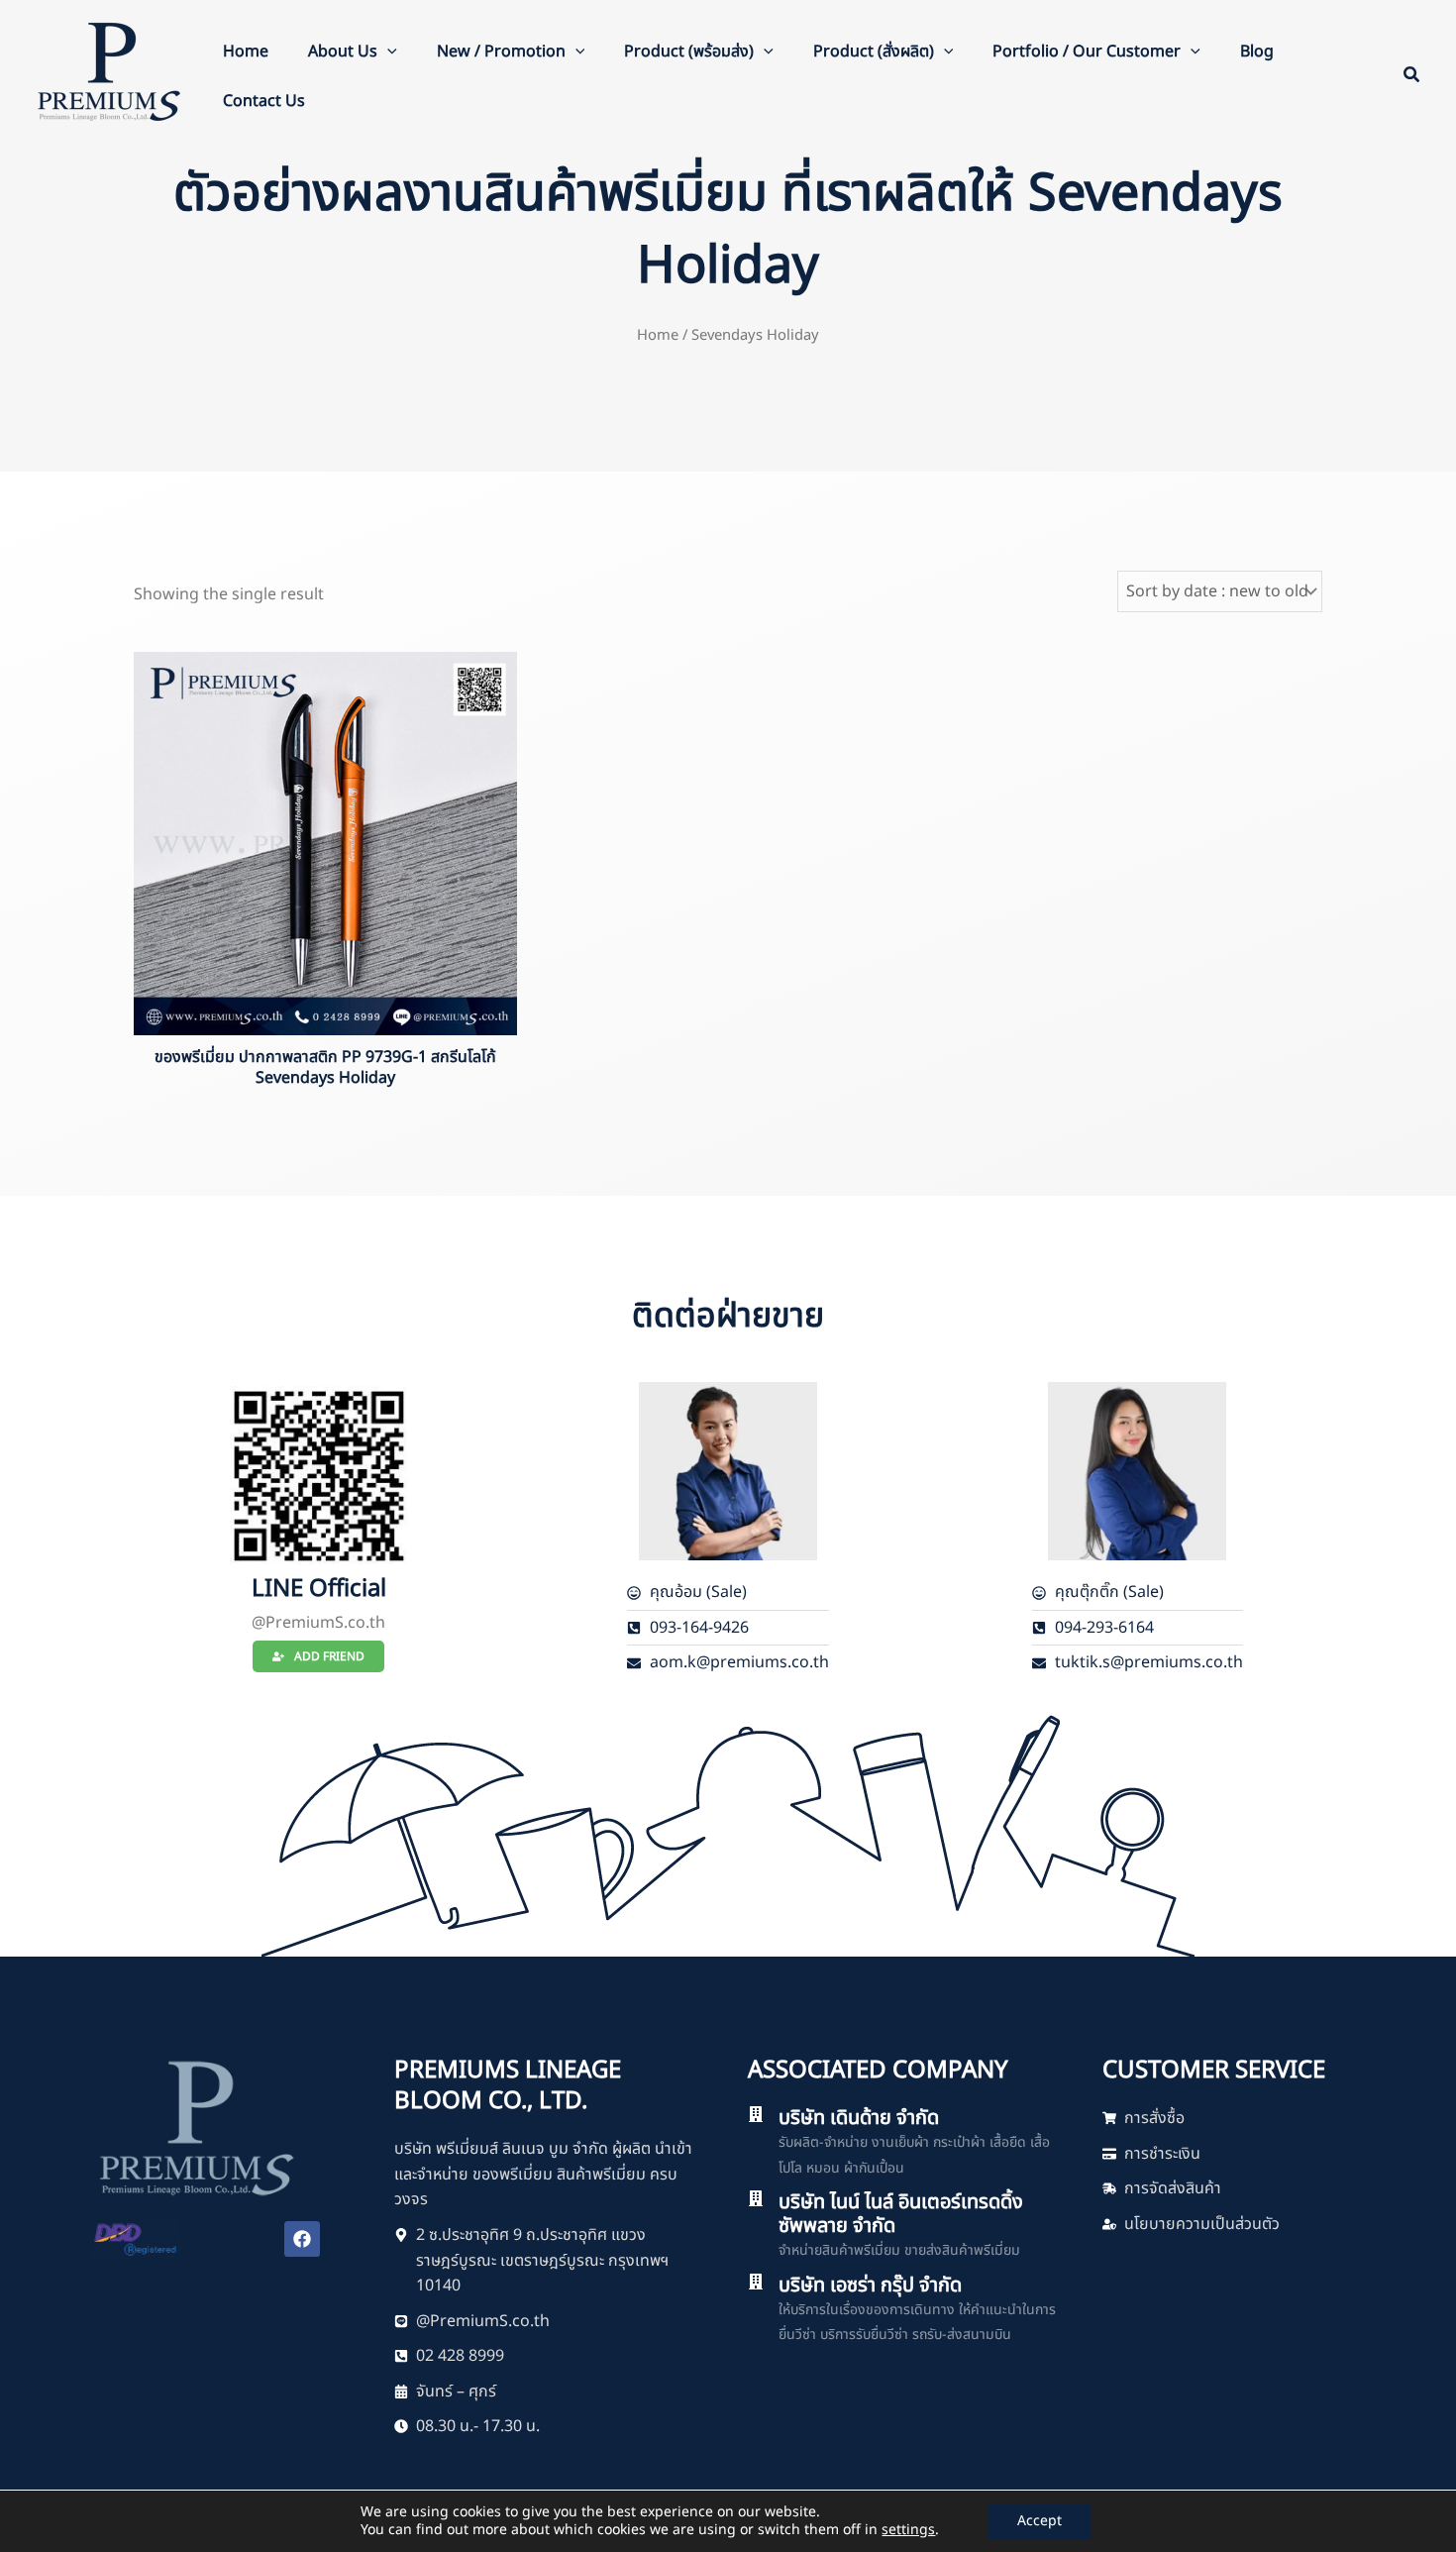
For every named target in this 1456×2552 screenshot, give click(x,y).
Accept (1040, 2521)
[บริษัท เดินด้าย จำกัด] (756, 2114)
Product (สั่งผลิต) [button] (874, 52)
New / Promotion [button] (501, 52)
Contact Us (264, 101)
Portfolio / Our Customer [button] (1087, 52)
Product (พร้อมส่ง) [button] (689, 52)
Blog (1257, 52)
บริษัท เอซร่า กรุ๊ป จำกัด (870, 2286)
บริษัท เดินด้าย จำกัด (859, 2118)
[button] (387, 52)
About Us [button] (343, 52)
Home (246, 52)
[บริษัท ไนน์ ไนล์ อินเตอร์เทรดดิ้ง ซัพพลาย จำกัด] (756, 2198)
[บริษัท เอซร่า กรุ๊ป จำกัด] (756, 2282)
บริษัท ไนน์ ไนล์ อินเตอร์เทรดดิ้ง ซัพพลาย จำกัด (901, 2214)
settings (908, 2530)
